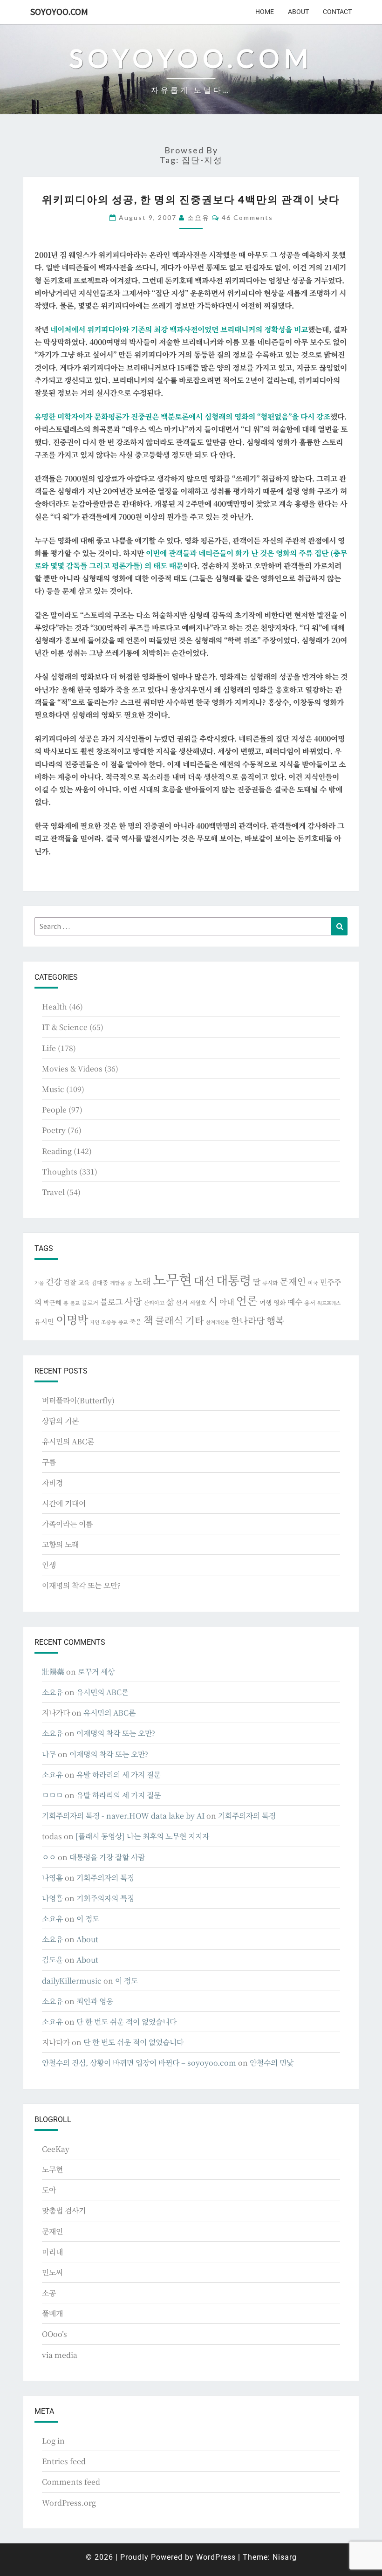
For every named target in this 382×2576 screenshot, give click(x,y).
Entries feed (64, 2461)
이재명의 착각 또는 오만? (81, 1585)
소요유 (198, 217)
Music (53, 1089)
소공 (49, 2293)
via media (60, 2355)
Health (55, 1006)
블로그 (111, 1302)
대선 (204, 1281)
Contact (337, 12)
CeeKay (56, 2149)
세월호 (198, 1302)
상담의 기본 (60, 1421)
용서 (310, 1302)
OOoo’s (55, 2334)
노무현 (172, 1279)
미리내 (52, 2252)
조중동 (109, 1322)
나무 (49, 1754)
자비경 (52, 1483)
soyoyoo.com (59, 11)
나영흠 (52, 1878)
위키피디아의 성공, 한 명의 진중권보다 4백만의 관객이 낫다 (191, 199)
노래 (143, 1281)
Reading (57, 1151)
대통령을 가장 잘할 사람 (107, 1857)
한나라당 (248, 1320)
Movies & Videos (72, 1068)
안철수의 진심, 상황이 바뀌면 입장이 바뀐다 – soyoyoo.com (139, 2063)
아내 (227, 1302)
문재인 (293, 1281)
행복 (275, 1320)
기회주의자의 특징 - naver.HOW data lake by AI (123, 1816)
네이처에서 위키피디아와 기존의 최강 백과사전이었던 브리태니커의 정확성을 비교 (179, 329)
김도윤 (52, 1960)
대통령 (234, 1280)
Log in (53, 2441)
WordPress (216, 2557)
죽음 (136, 1321)
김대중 (100, 1283)
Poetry (54, 1130)
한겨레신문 (218, 1322)
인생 (49, 1565)
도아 (49, 2190)
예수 (295, 1302)
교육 (84, 1282)
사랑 (133, 1301)
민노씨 (52, 2272)
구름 (49, 1462)
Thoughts (60, 1171)
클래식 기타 (180, 1320)
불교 (75, 1303)
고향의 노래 (60, 1544)
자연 (95, 1322)
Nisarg (285, 2557)
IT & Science (65, 1027)
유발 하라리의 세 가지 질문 (119, 1775)
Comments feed (71, 2482)
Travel (53, 1192)
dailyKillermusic (72, 1981)
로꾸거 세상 (96, 1672)
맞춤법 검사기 (64, 2210)
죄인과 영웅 (95, 2001)
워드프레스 (329, 1303)
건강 (54, 1281)
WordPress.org (69, 2503)
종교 (123, 1322)
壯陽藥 (53, 1672)
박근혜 (52, 1302)
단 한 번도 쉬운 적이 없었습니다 (126, 2022)
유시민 (44, 1321)
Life (49, 1048)
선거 (182, 1302)
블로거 (90, 1303)
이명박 (72, 1319)
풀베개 (52, 2313)
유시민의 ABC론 (68, 1441)
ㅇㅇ (49, 1857)
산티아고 (154, 1303)
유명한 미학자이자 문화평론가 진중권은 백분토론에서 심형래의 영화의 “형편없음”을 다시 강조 (182, 416)
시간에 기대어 (64, 1503)
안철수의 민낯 (272, 2063)
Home (265, 12)
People (54, 1109)
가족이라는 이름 (67, 1524)
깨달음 (118, 1283)
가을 (39, 1283)
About (298, 12)
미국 (313, 1283)
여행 (266, 1302)
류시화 (270, 1283)
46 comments (247, 217)
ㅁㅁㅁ (52, 1795)
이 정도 (88, 1919)
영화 (280, 1302)
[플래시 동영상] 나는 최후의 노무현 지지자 (142, 1836)
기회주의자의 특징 (247, 1816)
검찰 (70, 1282)
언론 (247, 1300)
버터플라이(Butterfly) (78, 1400)
